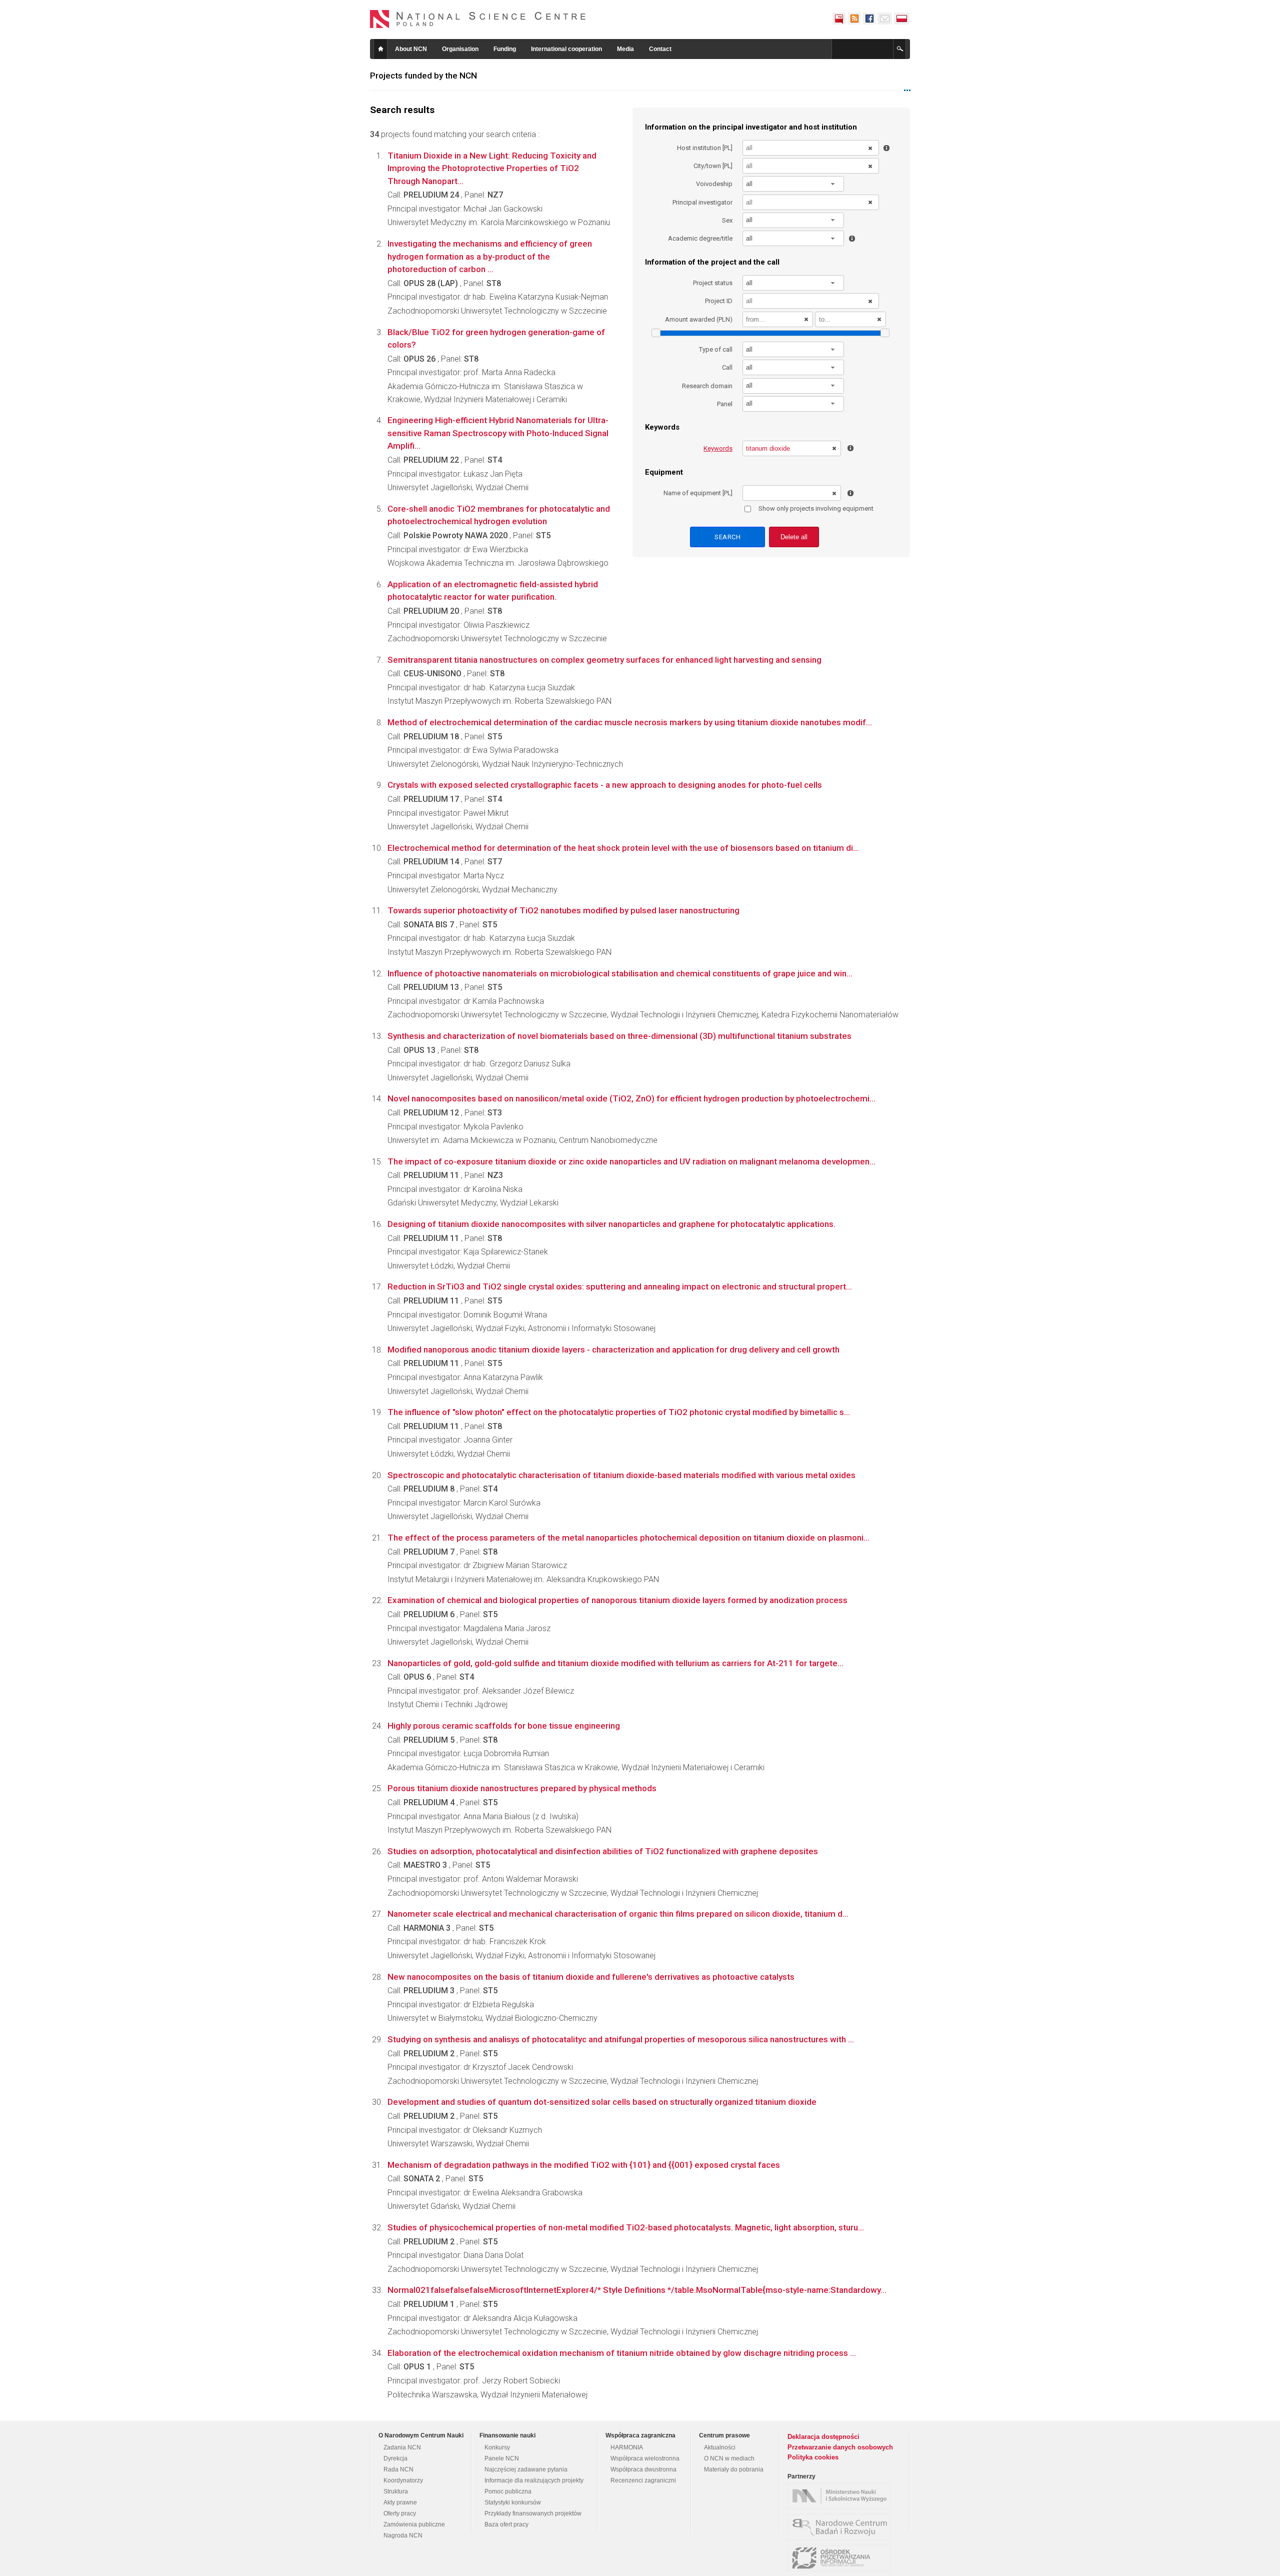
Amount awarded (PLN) (699, 319)
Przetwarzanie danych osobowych (840, 2447)
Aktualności (720, 2447)
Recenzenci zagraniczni (643, 2480)
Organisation (460, 49)
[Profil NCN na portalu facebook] (869, 19)
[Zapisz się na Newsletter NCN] (885, 19)
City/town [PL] (713, 166)
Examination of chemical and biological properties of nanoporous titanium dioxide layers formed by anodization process (617, 1600)
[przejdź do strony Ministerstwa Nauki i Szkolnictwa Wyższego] (841, 2496)
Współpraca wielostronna (645, 2458)
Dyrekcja (395, 2458)
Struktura (396, 2491)
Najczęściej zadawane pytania (526, 2469)
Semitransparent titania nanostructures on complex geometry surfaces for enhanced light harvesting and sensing (604, 660)
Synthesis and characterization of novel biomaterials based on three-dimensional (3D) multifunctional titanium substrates (619, 1036)
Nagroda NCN (403, 2535)
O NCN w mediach (729, 2458)
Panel (725, 404)
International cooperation (566, 49)
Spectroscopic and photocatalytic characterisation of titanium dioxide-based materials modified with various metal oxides (621, 1475)
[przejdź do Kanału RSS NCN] (854, 19)
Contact (660, 49)
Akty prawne (400, 2502)
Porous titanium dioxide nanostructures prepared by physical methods (522, 1788)
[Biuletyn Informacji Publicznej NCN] (839, 19)
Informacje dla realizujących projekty (534, 2480)
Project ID (719, 301)
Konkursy (497, 2447)
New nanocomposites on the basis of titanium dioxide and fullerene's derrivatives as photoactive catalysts (591, 1977)
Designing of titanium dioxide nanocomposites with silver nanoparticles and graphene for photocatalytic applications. (611, 1224)
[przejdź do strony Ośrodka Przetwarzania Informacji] (841, 2558)
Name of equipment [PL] (698, 493)
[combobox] (793, 184)
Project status (713, 283)
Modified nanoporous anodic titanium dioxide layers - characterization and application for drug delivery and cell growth (613, 1350)
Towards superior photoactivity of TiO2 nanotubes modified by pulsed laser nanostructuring (563, 910)
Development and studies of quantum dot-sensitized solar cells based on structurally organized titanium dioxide (602, 2102)
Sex (727, 220)
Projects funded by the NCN (423, 76)
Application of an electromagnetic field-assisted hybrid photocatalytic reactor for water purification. (493, 591)
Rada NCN (398, 2469)
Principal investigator (702, 202)
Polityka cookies (813, 2457)
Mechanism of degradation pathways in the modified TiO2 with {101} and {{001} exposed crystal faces (584, 2165)
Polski (902, 19)
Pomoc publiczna (508, 2491)
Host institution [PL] (705, 148)
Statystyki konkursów (513, 2502)
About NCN (411, 49)
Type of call (716, 349)
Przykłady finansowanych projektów (533, 2513)
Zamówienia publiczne (414, 2524)
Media (625, 49)
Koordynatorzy (403, 2480)
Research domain (707, 386)
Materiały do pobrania (734, 2469)
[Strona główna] (478, 19)
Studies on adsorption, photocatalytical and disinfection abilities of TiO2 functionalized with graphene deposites (603, 1851)
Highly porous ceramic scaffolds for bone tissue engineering (504, 1726)
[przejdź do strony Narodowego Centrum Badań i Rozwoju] (841, 2527)
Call (727, 367)
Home (380, 49)
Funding (505, 49)
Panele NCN (502, 2458)
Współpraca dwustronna (643, 2469)
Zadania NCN (402, 2447)
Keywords (718, 448)
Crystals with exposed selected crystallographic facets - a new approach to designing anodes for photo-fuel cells (605, 785)
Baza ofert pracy (506, 2524)
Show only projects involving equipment (816, 508)
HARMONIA (627, 2447)
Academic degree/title (700, 238)
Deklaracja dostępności (823, 2437)
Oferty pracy (400, 2513)
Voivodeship (714, 184)
